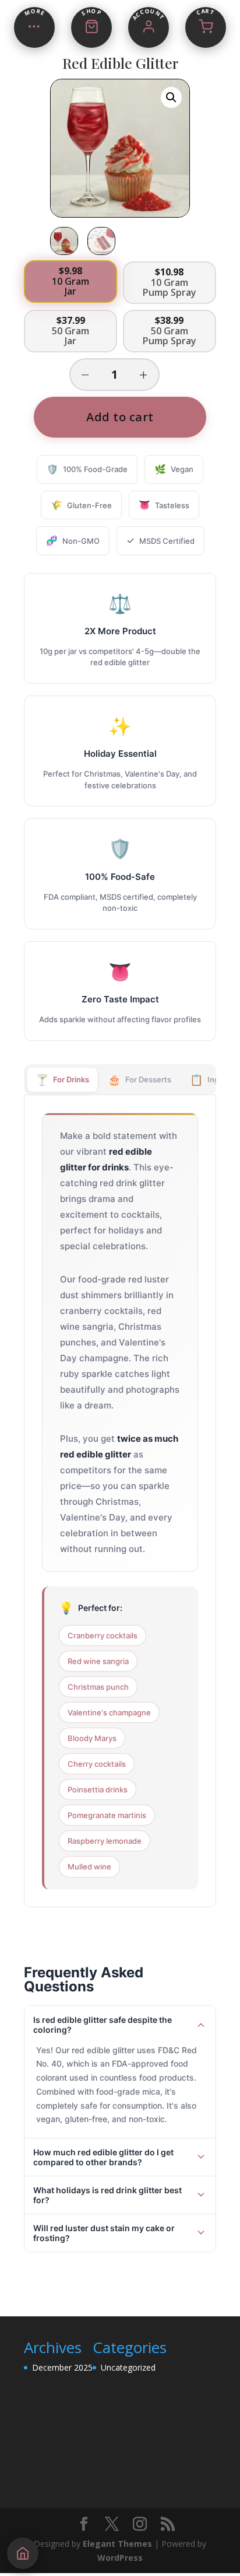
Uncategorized (128, 2367)
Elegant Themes (117, 2544)
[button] (171, 97)
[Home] (23, 2553)
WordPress (120, 2558)
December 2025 (62, 2367)
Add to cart (120, 417)
